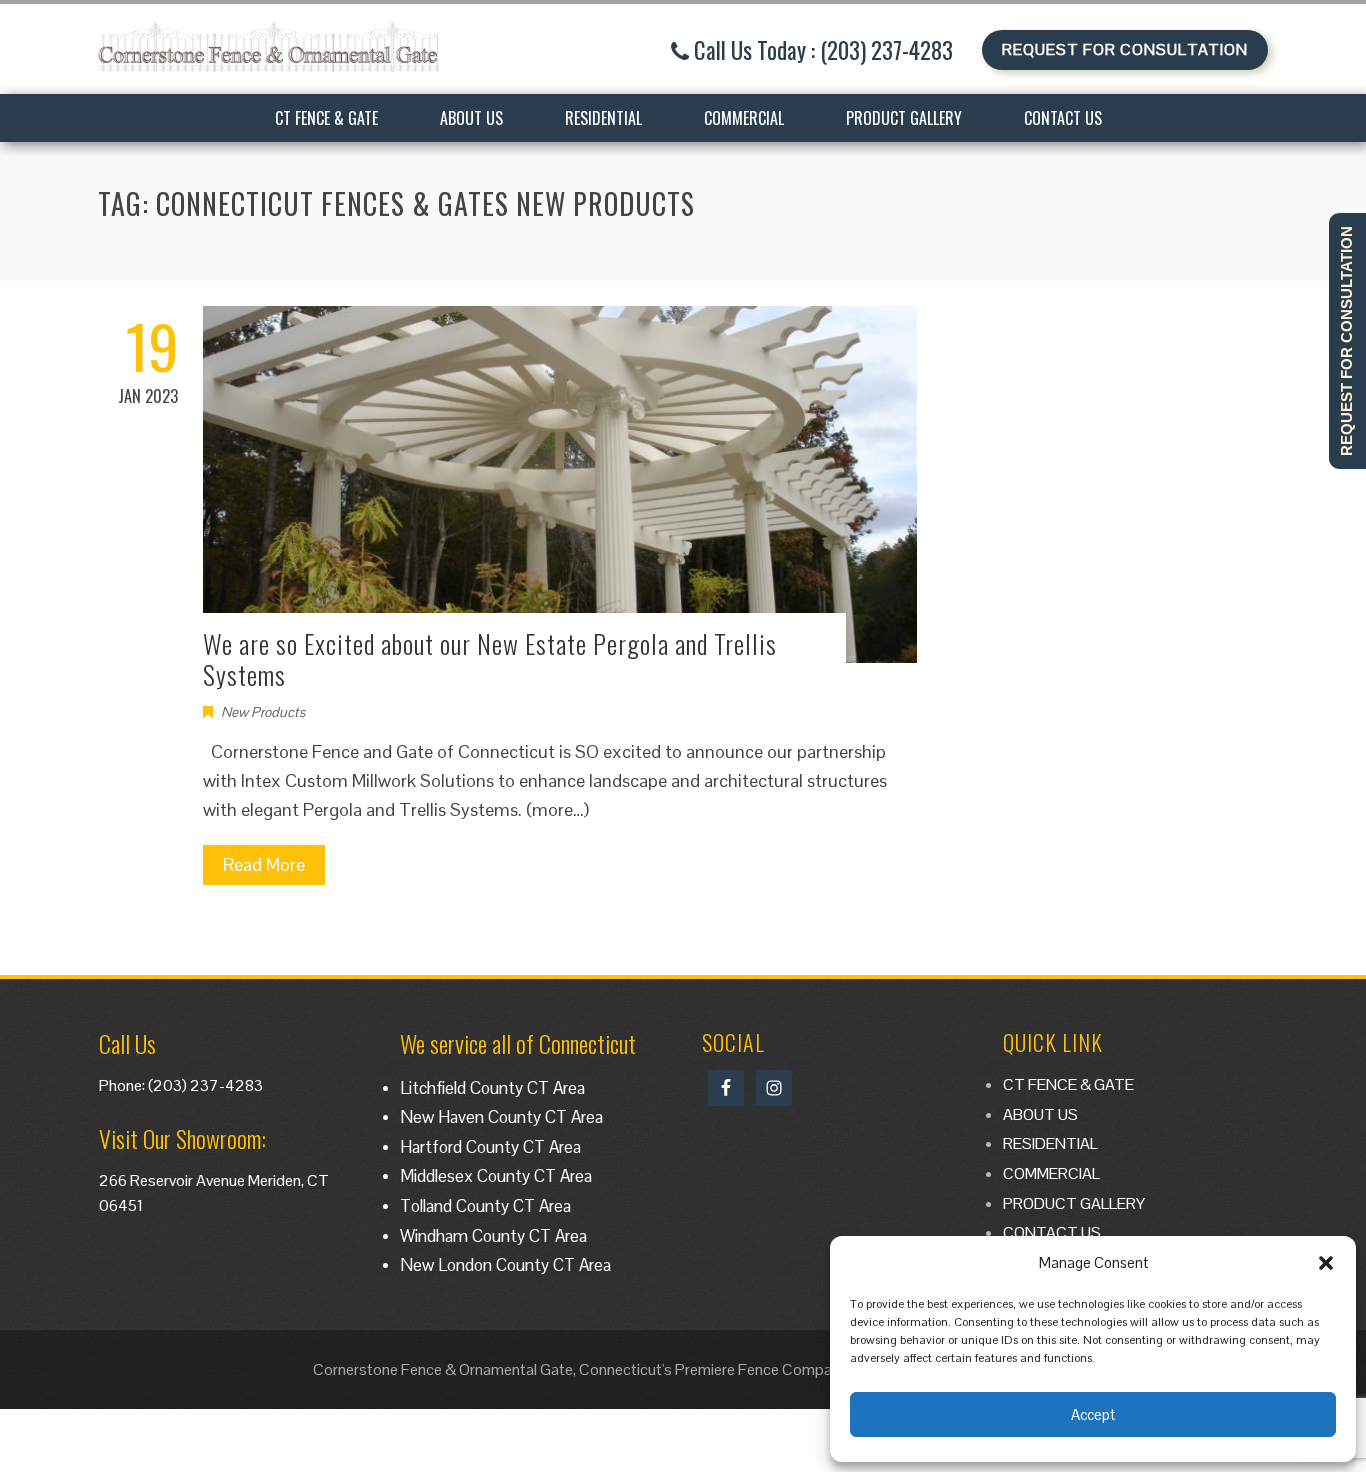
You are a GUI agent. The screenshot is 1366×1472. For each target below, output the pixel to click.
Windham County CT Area (493, 1236)
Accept (1093, 1414)
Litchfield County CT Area (492, 1088)
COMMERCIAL (744, 118)
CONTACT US (1063, 118)
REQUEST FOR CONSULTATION (1125, 49)
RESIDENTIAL (603, 118)
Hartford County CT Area (490, 1147)
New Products (263, 712)
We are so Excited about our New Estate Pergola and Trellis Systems (490, 659)
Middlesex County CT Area (496, 1176)
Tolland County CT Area (485, 1206)
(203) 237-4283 (205, 1085)
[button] (1326, 1263)
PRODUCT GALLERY (904, 118)
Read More (264, 864)
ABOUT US (471, 118)
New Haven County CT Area (501, 1117)
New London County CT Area (505, 1265)
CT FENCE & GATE (326, 118)
